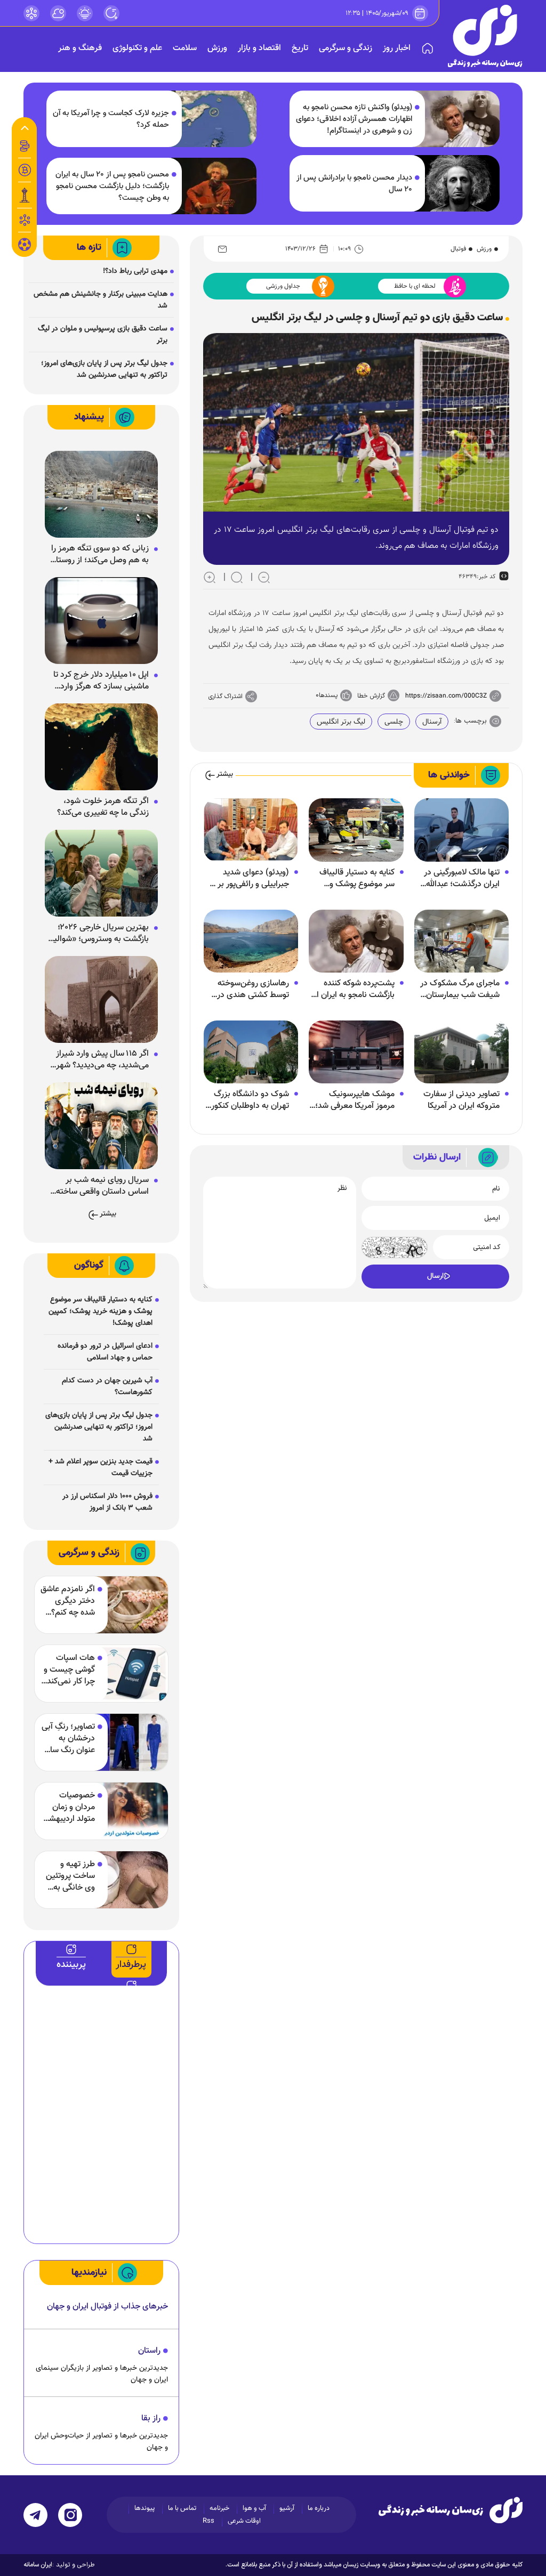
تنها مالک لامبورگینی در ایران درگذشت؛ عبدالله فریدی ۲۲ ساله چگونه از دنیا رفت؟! (460, 879)
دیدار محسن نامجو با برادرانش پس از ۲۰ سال (354, 184)
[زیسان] (451, 2510)
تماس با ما (182, 2508)
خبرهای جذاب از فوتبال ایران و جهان (107, 2307)
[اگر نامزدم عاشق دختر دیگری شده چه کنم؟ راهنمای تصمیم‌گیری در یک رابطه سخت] (125, 1605)
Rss (208, 2521)
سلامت (185, 48)
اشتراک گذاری (226, 696)
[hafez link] (31, 13)
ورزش (217, 48)
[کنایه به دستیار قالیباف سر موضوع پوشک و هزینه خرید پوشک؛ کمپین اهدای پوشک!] (356, 830)
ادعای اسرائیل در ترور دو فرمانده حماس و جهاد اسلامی (105, 1352)
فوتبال (458, 249)
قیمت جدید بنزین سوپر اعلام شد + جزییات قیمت (101, 1468)
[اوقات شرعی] (85, 13)
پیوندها (144, 2508)
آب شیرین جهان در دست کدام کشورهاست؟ (107, 1387)
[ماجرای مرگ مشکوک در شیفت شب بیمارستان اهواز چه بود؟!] (461, 941)
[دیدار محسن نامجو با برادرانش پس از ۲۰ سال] (457, 183)
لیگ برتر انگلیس (341, 722)
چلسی (394, 722)
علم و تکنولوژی (137, 48)
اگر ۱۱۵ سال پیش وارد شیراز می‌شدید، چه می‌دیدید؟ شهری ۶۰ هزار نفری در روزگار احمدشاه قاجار (99, 1060)
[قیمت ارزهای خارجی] (25, 170)
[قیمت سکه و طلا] (25, 146)
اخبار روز (397, 48)
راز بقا (151, 2419)
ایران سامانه (38, 2565)
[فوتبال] (25, 247)
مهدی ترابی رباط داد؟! (135, 271)
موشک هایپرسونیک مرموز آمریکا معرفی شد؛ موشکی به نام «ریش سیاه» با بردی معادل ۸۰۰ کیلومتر (353, 1100)
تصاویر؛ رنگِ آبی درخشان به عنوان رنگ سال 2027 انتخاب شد (68, 1739)
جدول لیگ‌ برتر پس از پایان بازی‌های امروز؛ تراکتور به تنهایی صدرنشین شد (104, 369)
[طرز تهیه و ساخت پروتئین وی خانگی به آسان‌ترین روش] (125, 1880)
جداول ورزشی (283, 286)
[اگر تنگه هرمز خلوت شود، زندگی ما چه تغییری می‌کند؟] (101, 747)
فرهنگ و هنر (80, 48)
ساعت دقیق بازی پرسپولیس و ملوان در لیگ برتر (103, 335)
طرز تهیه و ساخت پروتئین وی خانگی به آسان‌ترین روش (69, 1876)
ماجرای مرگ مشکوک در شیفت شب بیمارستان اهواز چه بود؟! (460, 990)
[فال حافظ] (25, 220)
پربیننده (71, 1965)
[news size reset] (237, 577)
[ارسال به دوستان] (222, 249)
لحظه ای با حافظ (415, 286)
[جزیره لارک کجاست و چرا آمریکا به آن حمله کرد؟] (214, 119)
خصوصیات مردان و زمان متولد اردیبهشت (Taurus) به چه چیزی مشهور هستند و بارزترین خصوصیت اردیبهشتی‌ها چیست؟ (68, 1808)
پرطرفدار (131, 1965)
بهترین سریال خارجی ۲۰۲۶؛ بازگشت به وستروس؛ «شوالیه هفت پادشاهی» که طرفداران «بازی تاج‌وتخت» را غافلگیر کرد (98, 934)
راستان (149, 2351)
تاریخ (300, 48)
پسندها (328, 695)
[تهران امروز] (25, 195)
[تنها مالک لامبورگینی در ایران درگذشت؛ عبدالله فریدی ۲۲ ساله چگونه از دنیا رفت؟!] (461, 830)
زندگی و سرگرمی (346, 48)
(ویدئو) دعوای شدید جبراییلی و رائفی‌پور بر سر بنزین (247, 879)
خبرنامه (219, 2508)
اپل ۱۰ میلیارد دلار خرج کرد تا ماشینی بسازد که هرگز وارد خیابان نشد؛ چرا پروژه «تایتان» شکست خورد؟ (98, 681)
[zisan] (485, 36)
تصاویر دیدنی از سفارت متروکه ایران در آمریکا (461, 1100)
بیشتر (225, 775)
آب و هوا (254, 2508)
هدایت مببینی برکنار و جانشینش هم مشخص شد (101, 300)
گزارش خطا (371, 696)
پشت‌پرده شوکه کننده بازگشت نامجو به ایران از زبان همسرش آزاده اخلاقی (354, 990)
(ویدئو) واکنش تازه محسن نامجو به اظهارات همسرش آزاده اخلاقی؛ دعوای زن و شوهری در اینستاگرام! (354, 119)
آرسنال (432, 722)
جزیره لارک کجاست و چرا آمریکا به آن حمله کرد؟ (111, 119)
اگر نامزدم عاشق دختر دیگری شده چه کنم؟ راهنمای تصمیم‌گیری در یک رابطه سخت (68, 1601)
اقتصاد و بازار (259, 48)
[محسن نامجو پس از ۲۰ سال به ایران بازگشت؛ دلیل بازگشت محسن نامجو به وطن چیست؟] (214, 186)
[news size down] (264, 577)
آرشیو (287, 2508)
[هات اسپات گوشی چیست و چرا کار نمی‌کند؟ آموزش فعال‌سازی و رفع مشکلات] (125, 1674)
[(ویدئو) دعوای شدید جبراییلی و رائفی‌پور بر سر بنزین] (251, 830)
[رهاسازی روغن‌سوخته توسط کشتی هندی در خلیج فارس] (251, 941)
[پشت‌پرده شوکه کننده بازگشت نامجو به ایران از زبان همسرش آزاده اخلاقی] (356, 941)
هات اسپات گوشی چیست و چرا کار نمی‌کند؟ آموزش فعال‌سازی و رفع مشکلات (68, 1670)
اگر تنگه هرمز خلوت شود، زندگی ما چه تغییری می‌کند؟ (103, 807)
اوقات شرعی (244, 2521)
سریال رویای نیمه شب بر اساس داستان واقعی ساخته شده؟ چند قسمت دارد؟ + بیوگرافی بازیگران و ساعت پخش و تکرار (102, 1186)
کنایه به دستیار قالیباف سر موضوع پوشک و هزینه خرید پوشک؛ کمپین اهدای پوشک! (357, 879)
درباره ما (319, 2508)
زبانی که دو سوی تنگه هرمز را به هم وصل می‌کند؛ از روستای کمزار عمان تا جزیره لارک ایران (99, 555)
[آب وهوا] (58, 13)
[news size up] (210, 577)
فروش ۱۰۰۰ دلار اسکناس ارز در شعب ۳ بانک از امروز (107, 1502)
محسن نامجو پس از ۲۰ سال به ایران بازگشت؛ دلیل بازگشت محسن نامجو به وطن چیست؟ (112, 187)
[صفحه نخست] (428, 48)
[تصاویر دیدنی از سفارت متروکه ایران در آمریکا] (461, 1052)
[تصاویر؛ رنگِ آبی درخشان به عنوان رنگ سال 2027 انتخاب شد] (125, 1742)
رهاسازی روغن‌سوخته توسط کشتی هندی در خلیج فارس (253, 990)
